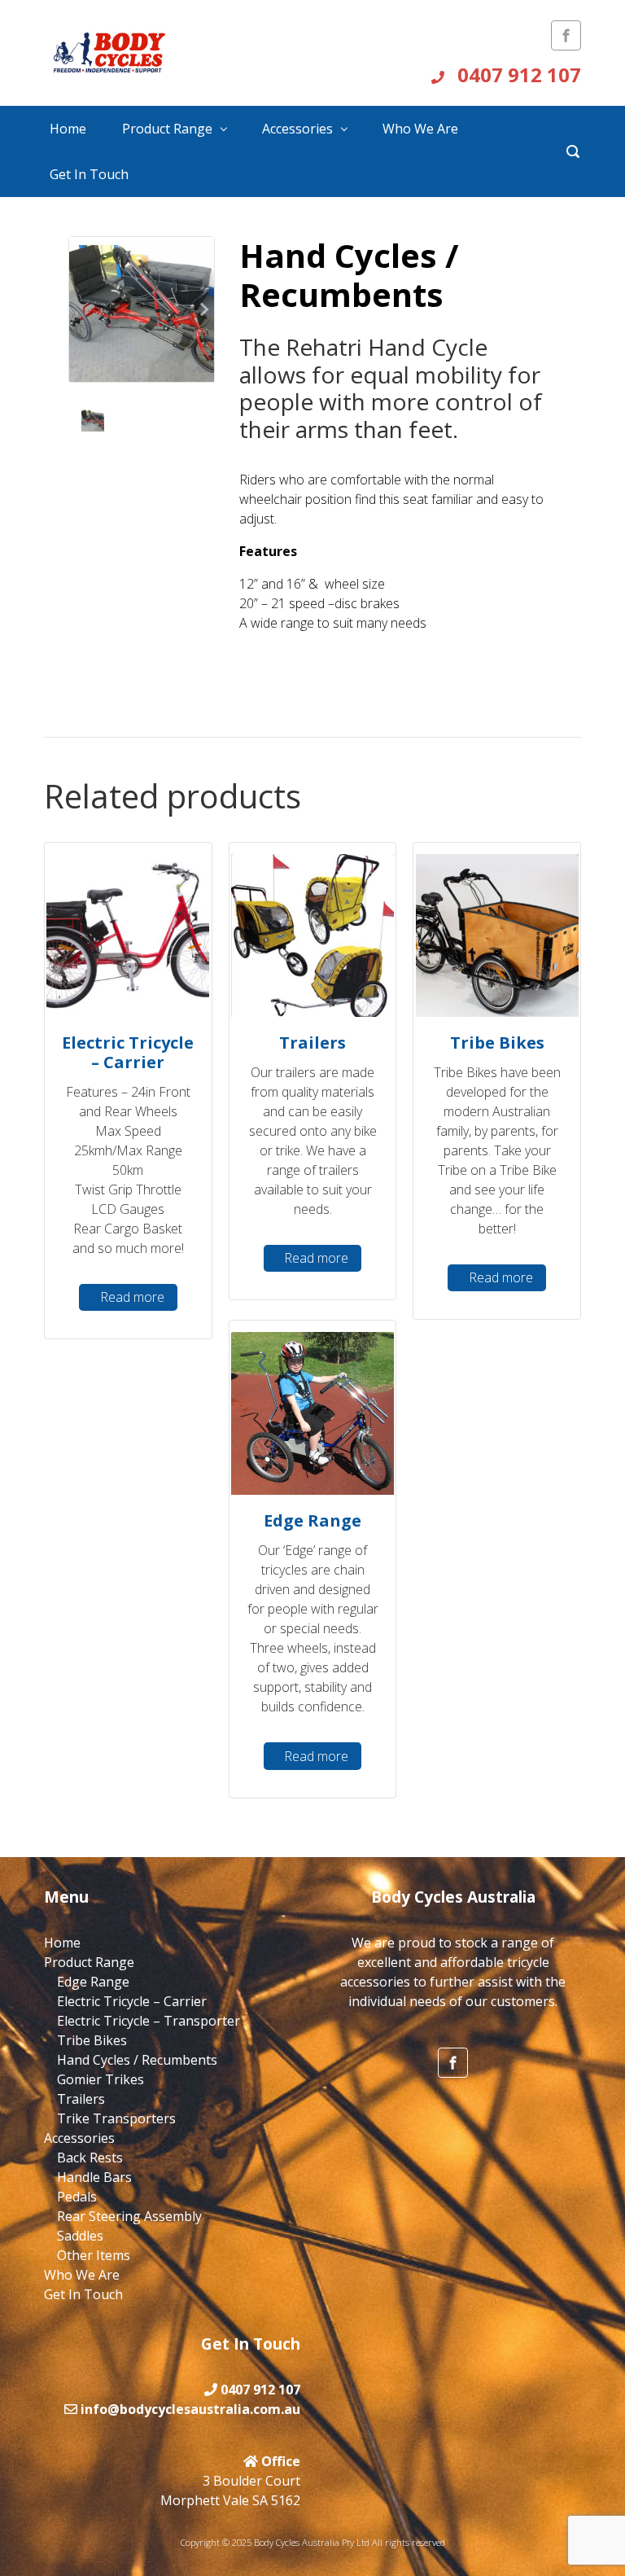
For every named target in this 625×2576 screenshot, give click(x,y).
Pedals (77, 2197)
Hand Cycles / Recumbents (137, 2060)
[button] (203, 309)
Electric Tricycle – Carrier (132, 2001)
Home (68, 129)
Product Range (167, 129)
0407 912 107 (517, 74)
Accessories (297, 129)
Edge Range (93, 1982)
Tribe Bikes (92, 2040)
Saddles (80, 2236)
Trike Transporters (116, 2118)
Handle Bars (94, 2177)
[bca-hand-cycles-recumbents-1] (142, 309)
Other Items (94, 2255)
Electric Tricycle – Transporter (149, 2021)
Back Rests (90, 2158)
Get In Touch (89, 174)
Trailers (81, 2099)
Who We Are (420, 129)
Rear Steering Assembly (129, 2216)
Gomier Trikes (101, 2079)
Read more (132, 1297)
